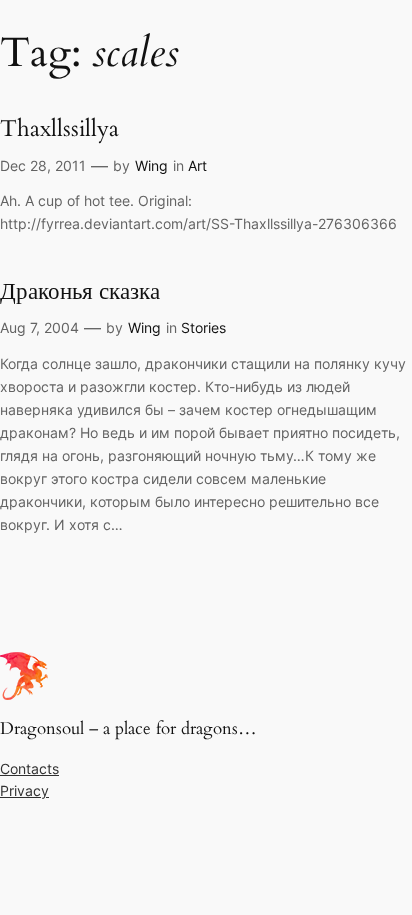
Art (197, 165)
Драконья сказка (80, 292)
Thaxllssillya (59, 129)
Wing (151, 165)
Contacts (29, 768)
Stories (203, 327)
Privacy (24, 790)
